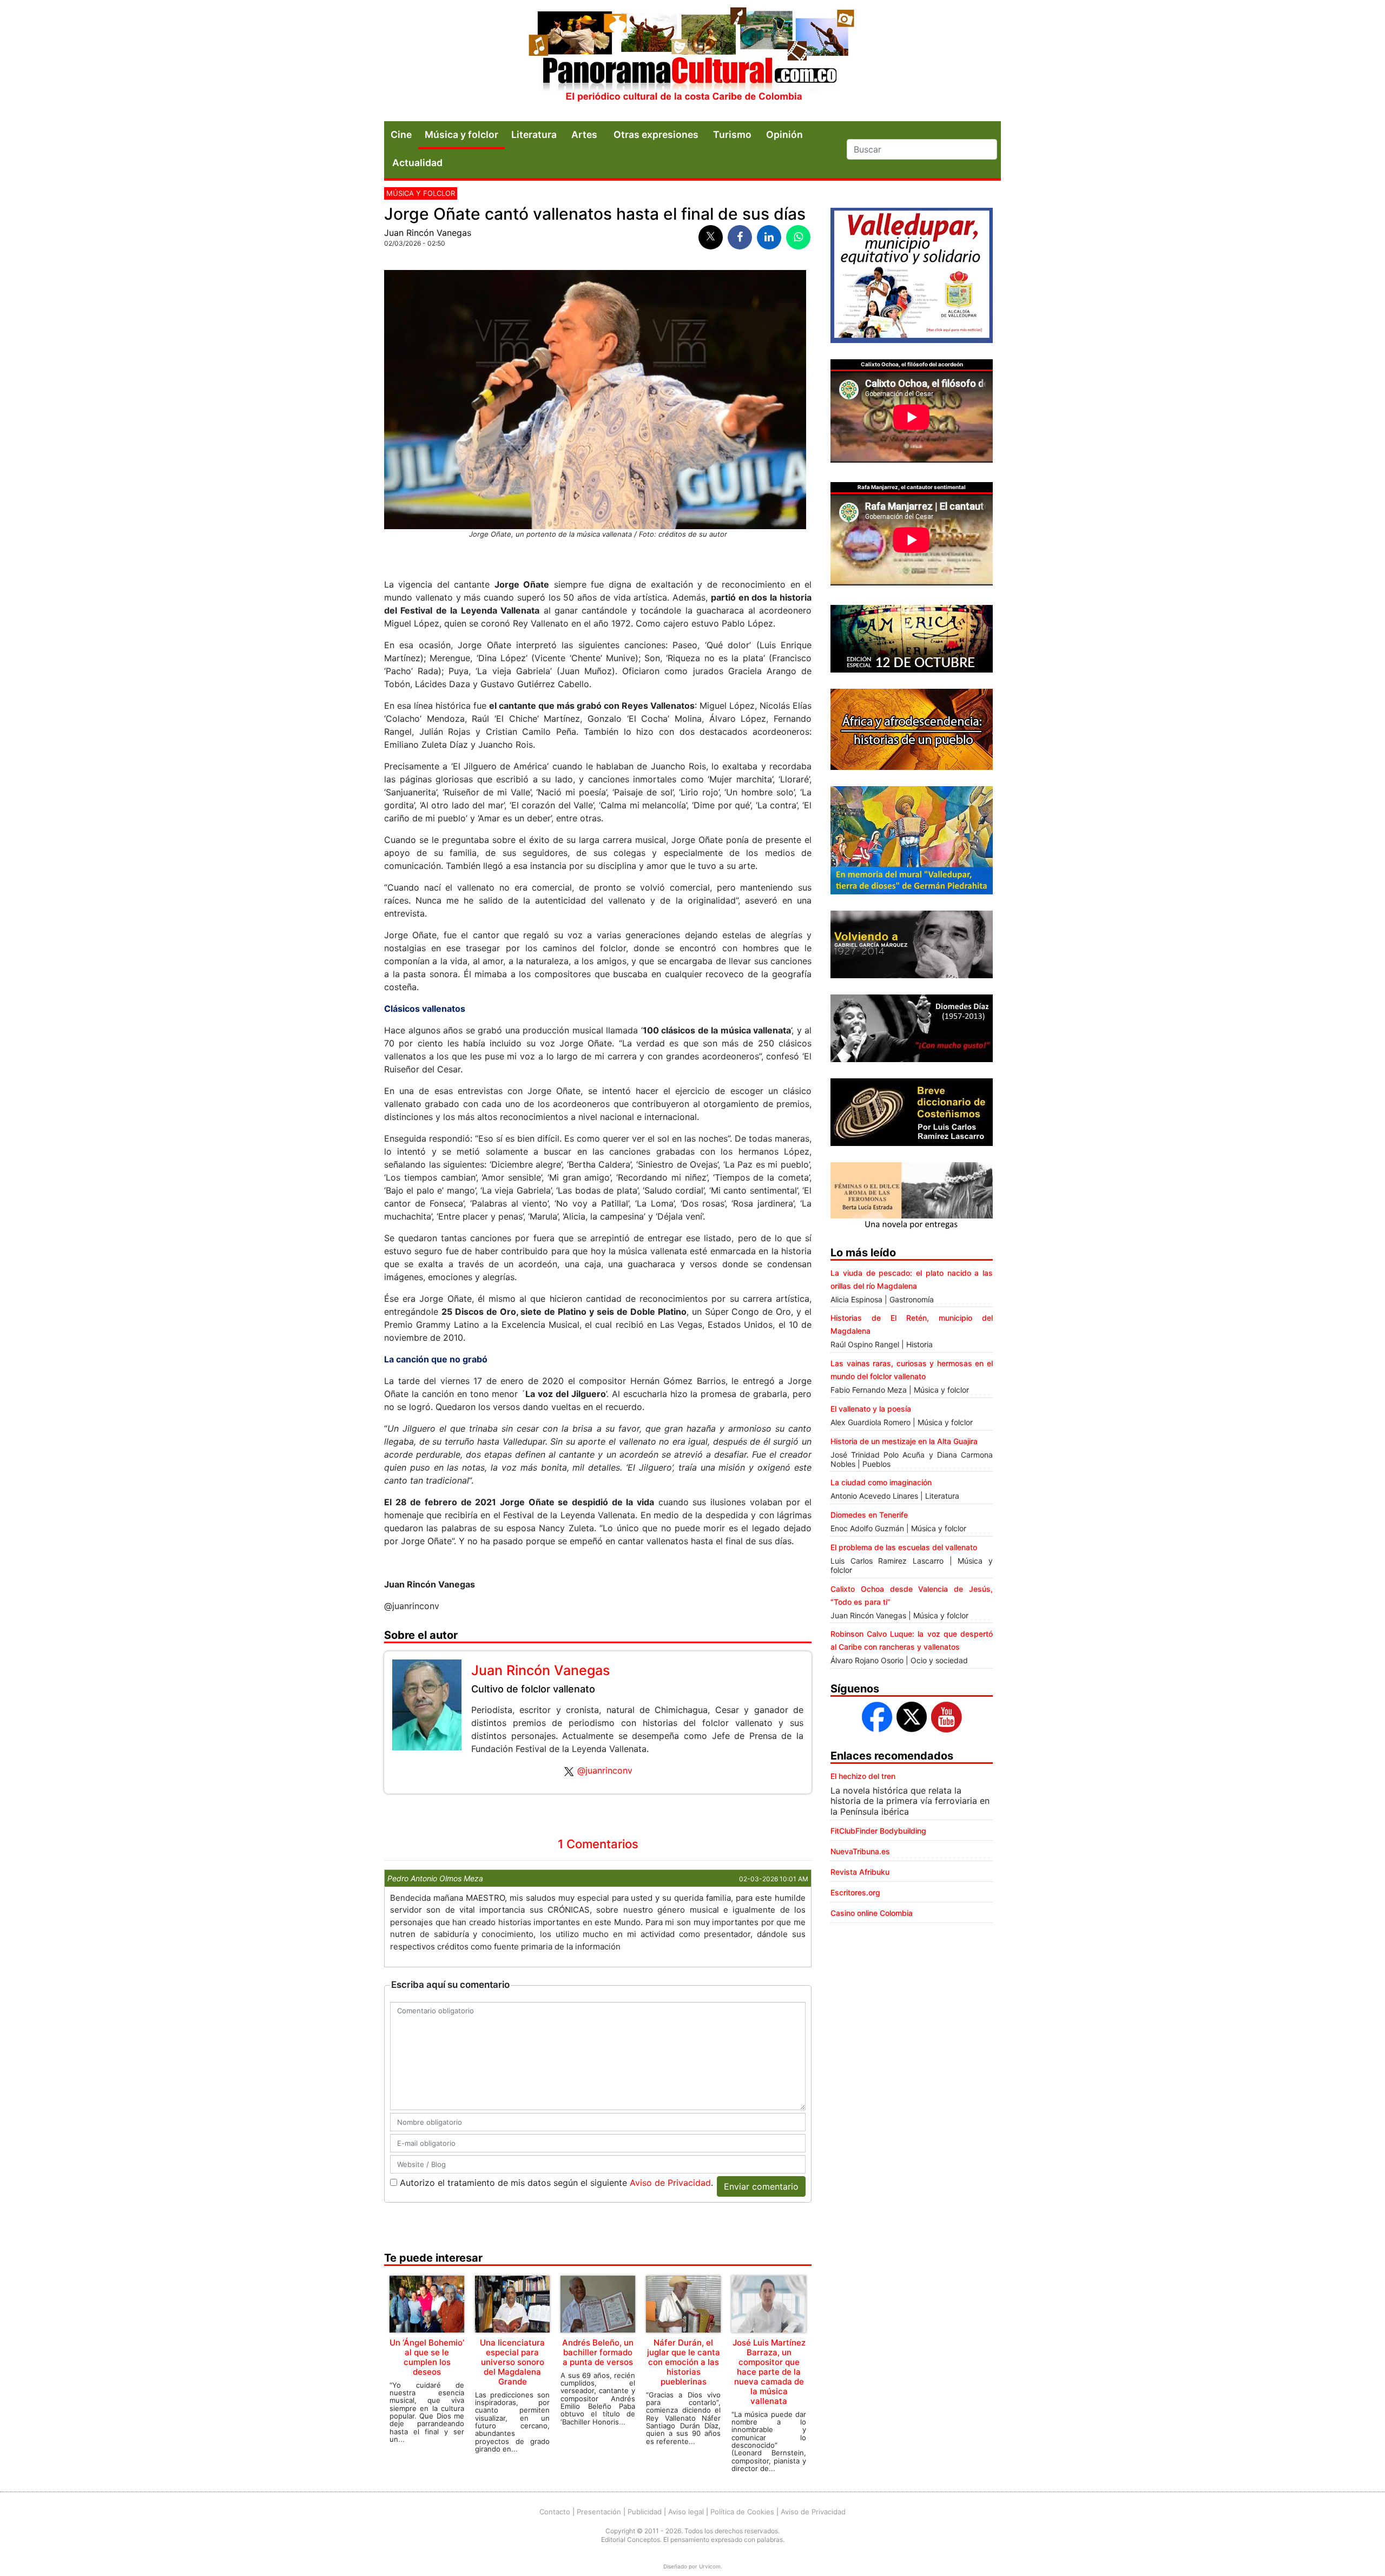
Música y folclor (461, 134)
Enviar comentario (761, 2186)
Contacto (555, 2512)
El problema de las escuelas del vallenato (904, 1547)
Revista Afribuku (860, 1872)
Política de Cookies (742, 2512)
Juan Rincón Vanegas (428, 233)
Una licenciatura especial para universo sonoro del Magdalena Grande (512, 2362)
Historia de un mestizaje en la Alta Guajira (904, 1441)
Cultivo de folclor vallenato (533, 1689)
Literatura (534, 134)
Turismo (732, 134)
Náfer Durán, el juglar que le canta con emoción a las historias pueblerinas (684, 2362)
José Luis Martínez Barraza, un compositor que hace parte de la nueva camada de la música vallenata (769, 2372)
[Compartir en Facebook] (740, 237)
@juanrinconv (605, 1770)
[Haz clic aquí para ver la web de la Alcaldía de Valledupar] (912, 274)
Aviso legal (686, 2512)
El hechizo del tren (863, 1776)
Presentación (599, 2512)
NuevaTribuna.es (860, 1851)
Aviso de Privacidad (670, 2183)
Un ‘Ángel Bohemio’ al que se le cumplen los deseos (427, 2357)
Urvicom (710, 2566)
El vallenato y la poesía (871, 1409)
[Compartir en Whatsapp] (798, 237)
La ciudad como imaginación (881, 1482)
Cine (401, 134)
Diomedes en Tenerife (869, 1515)
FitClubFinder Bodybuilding (878, 1831)
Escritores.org (855, 1892)
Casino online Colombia (872, 1913)
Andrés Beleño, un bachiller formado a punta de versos (598, 2352)
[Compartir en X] (711, 237)
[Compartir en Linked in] (769, 237)
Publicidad (645, 2512)
